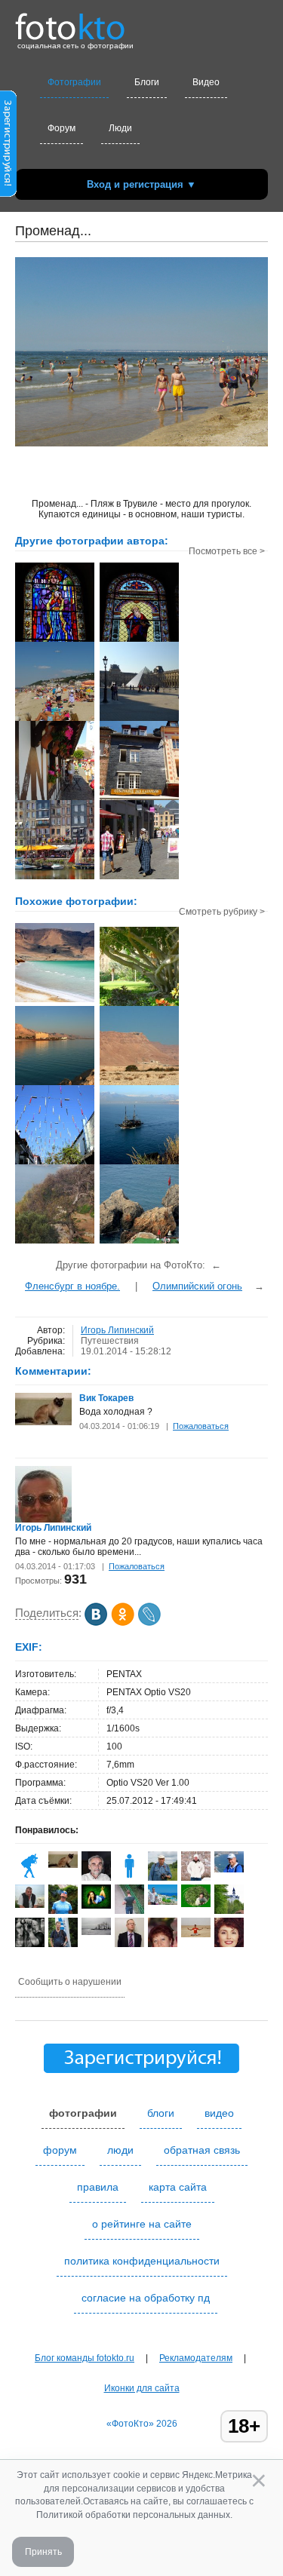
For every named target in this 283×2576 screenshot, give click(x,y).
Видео (206, 82)
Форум (62, 128)
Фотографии (74, 82)
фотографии (83, 2113)
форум (60, 2150)
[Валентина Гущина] (30, 1878)
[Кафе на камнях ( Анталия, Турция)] (139, 1242)
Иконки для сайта (142, 2388)
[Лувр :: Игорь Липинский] (139, 719)
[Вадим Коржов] (30, 1905)
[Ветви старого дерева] (55, 1242)
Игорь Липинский (117, 1330)
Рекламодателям (196, 2358)
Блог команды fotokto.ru (85, 2358)
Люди (120, 128)
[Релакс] (55, 1001)
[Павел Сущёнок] (163, 1902)
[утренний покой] (55, 1084)
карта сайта (178, 2187)
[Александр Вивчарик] (196, 1934)
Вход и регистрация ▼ (141, 184)
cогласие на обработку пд (146, 2298)
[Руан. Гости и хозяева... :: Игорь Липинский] (139, 878)
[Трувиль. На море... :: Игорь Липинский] (55, 799)
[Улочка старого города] (55, 1163)
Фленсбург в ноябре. (72, 1286)
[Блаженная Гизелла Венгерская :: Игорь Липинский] (55, 640)
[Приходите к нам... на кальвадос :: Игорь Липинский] (139, 799)
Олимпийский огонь (197, 1286)
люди (120, 2150)
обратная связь (202, 2150)
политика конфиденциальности (142, 2261)
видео (219, 2113)
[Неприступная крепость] (139, 1084)
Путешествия (110, 1341)
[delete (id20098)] (129, 1878)
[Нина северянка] (196, 1904)
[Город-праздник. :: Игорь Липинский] (55, 878)
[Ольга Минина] (96, 1906)
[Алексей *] (63, 1912)
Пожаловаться (201, 1426)
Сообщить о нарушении (70, 1982)
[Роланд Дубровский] (163, 1878)
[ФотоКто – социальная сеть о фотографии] (70, 21)
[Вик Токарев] (43, 1422)
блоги (161, 2113)
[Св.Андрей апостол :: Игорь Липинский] (139, 640)
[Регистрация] (8, 194)
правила (98, 2187)
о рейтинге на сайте (142, 2224)
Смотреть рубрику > (222, 912)
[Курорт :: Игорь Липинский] (55, 719)
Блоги (147, 82)
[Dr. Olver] (96, 1932)
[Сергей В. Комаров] (30, 1944)
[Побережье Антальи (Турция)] (139, 1163)
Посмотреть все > (227, 551)
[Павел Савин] (229, 1869)
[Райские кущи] (139, 1004)
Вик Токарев (106, 1398)
